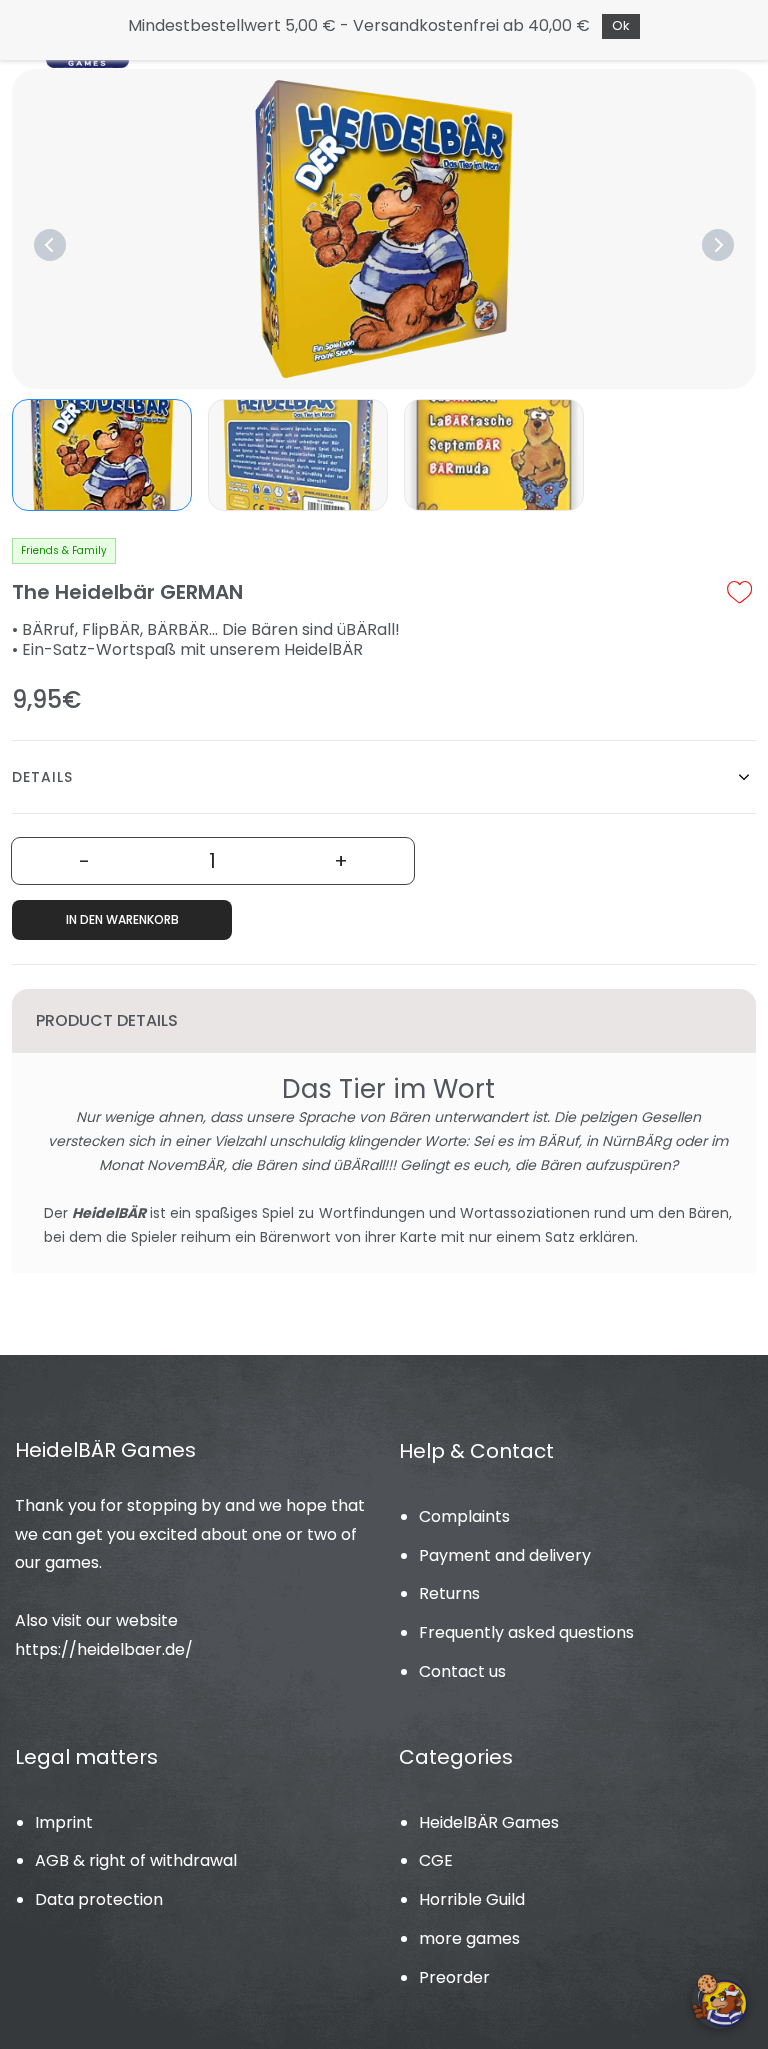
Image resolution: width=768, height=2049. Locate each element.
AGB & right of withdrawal (136, 1860)
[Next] (718, 245)
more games (469, 1938)
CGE (436, 1860)
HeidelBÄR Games (489, 1822)
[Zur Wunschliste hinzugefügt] (740, 592)
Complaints (464, 1516)
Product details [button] (107, 1020)
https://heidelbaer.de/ (104, 1649)
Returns (449, 1593)
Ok (621, 25)
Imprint (64, 1822)
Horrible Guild (472, 1899)
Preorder (454, 1977)
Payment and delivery (505, 1555)
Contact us (462, 1671)
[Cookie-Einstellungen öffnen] (720, 2001)
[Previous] (50, 245)
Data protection (99, 1899)
